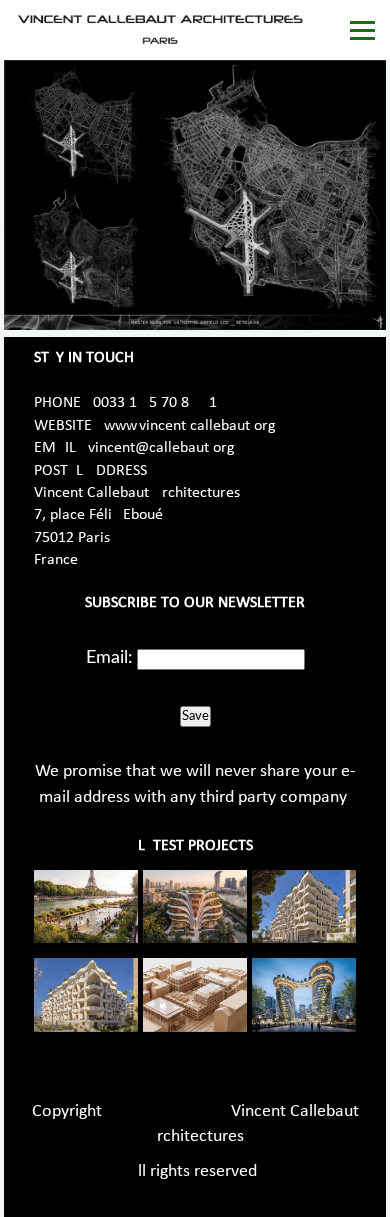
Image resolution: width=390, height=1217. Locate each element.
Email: (109, 658)
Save (195, 716)
